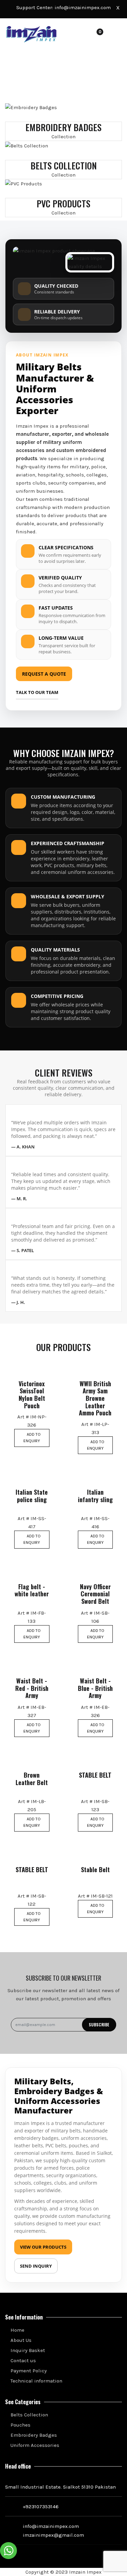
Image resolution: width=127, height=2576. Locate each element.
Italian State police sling (32, 1496)
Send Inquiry (36, 2266)
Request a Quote (44, 674)
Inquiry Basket (27, 2350)
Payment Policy (28, 2371)
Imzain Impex (85, 2572)
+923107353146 (41, 2507)
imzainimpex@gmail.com (53, 2535)
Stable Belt (95, 1870)
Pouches (20, 2425)
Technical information (36, 2381)
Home (17, 2330)
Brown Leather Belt (32, 1779)
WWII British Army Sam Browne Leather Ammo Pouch (95, 1398)
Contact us (23, 2360)
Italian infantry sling (95, 1496)
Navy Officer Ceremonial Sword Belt (95, 1594)
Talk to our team (37, 692)
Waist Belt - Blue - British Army (95, 1688)
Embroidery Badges (33, 2435)
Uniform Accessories (34, 2445)
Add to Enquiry (32, 1438)
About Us (20, 2340)
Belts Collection (29, 2415)
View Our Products (43, 2247)
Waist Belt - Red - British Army (32, 1688)
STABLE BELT (95, 1775)
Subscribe (99, 2025)
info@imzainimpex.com (83, 7)
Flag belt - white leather (32, 1590)
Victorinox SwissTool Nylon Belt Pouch (32, 1395)
